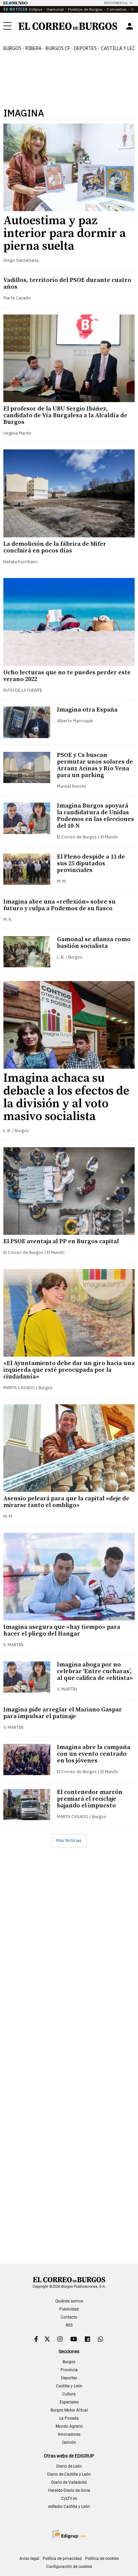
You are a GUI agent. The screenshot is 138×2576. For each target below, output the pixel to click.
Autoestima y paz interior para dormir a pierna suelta (65, 233)
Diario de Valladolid (69, 2482)
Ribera (33, 48)
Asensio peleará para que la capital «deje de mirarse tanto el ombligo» (66, 1502)
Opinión (69, 2442)
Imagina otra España (87, 710)
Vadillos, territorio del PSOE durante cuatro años (67, 283)
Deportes (69, 2378)
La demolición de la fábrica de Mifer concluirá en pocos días (55, 547)
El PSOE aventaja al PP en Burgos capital (61, 1241)
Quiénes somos (69, 2301)
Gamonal (55, 9)
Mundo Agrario (69, 2426)
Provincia (69, 2370)
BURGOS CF (58, 48)
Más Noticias (69, 1840)
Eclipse (36, 9)
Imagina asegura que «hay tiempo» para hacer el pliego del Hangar (62, 1630)
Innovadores (69, 2434)
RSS (69, 2325)
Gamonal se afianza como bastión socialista (94, 943)
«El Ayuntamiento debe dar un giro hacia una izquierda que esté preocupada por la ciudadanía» (69, 1370)
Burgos (12, 48)
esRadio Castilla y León (69, 2507)
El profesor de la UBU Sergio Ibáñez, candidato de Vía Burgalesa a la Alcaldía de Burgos (65, 415)
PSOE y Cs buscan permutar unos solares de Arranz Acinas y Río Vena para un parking (95, 765)
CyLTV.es (69, 2498)
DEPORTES (85, 48)
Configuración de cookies (69, 2567)
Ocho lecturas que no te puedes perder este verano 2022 (67, 676)
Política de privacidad (62, 2559)
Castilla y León (69, 2386)
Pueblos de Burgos (85, 9)
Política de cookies (102, 2559)
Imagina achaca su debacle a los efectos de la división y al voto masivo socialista (66, 1097)
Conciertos (117, 9)
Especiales (69, 2402)
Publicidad (69, 2309)
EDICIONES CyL (116, 3)
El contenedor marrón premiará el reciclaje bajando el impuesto (90, 1799)
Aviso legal (29, 2559)
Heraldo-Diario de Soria (69, 2490)
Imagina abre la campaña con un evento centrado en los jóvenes (94, 1754)
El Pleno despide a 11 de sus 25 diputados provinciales (91, 863)
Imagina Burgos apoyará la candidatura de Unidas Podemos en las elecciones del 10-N (95, 816)
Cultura (69, 2394)
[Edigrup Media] (69, 2534)
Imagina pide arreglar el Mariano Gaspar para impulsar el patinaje (63, 1713)
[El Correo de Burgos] (68, 26)
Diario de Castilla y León (69, 2474)
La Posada (69, 2418)
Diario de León (69, 2466)
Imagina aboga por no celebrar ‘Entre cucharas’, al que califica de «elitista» (95, 1671)
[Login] (130, 26)
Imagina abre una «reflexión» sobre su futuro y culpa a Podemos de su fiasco (59, 905)
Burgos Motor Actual (69, 2410)
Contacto (69, 2317)
